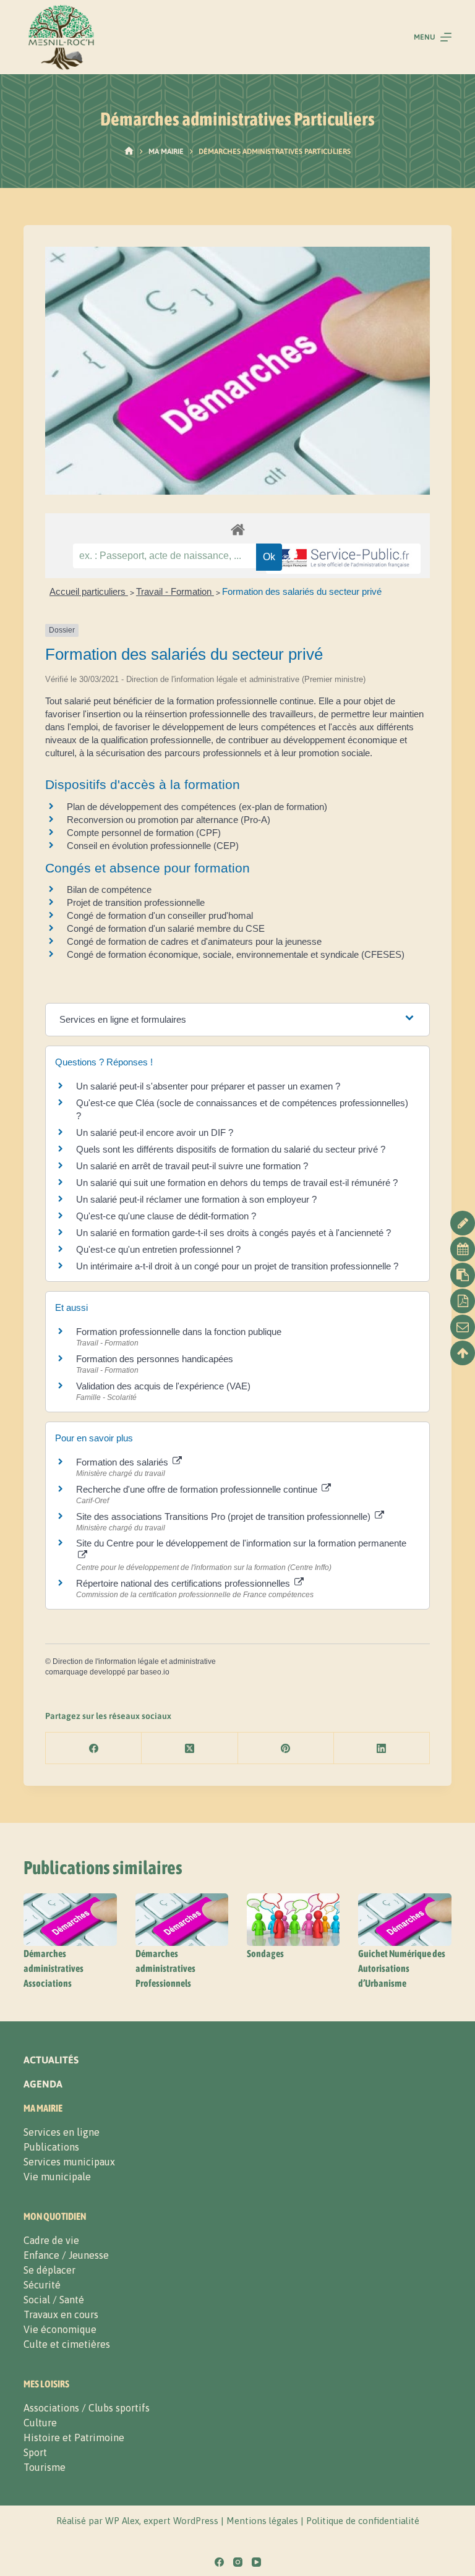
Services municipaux (69, 2162)
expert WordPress (181, 2521)
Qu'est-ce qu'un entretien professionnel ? (158, 1249)
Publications (51, 2147)
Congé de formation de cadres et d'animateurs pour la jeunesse (194, 941)
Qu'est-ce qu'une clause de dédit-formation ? (166, 1216)
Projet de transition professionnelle (136, 902)
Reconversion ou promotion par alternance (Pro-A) (169, 820)
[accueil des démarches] (237, 529)
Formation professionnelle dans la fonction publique (179, 1332)
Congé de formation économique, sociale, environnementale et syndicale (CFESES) (236, 954)
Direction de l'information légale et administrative (134, 1661)
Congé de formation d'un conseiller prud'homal (160, 915)
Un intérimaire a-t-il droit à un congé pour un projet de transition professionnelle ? (237, 1266)
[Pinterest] (286, 1748)
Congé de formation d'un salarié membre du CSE (166, 928)
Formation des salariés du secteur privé (302, 591)
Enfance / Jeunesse (66, 2255)
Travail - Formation (175, 591)
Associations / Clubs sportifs (87, 2408)
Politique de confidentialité (363, 2521)
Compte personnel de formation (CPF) (144, 833)
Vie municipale (57, 2177)
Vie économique (60, 2329)
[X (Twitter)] (190, 1748)
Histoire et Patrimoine (74, 2437)
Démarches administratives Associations (53, 1968)
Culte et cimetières (67, 2344)
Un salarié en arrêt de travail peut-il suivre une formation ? (192, 1166)
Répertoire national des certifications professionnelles (184, 1583)
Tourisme (45, 2467)
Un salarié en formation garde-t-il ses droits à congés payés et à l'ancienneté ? (233, 1233)
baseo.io (155, 1672)
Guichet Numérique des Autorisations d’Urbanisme (402, 1968)
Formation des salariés (123, 1462)
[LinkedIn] (382, 1748)
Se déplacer (49, 2270)
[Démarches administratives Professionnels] (182, 1920)
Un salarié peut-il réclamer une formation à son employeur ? (196, 1199)
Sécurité (42, 2285)
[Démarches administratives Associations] (70, 1920)
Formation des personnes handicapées (155, 1359)
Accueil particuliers (89, 591)
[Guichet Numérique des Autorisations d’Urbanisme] (404, 1920)
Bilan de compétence (109, 889)
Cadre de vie (51, 2240)
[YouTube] (256, 2562)
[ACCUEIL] (129, 151)
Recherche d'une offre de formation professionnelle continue (198, 1489)
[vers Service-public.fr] (343, 559)
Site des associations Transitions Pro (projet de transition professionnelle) (225, 1516)
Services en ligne (62, 2132)
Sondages (265, 1953)
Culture (40, 2423)
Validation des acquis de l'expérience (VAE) (165, 1386)
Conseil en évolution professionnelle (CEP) (153, 846)
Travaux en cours (61, 2314)
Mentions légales (262, 2521)
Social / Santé (54, 2300)
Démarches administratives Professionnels (165, 1968)
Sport (35, 2452)
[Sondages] (293, 1920)
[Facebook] (94, 1748)
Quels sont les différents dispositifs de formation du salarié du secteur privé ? (231, 1149)
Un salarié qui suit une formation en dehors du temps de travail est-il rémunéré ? (237, 1183)
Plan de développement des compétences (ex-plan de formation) (197, 807)
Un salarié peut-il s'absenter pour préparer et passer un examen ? (208, 1086)
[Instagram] (238, 2562)
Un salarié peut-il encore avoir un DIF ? (155, 1132)
